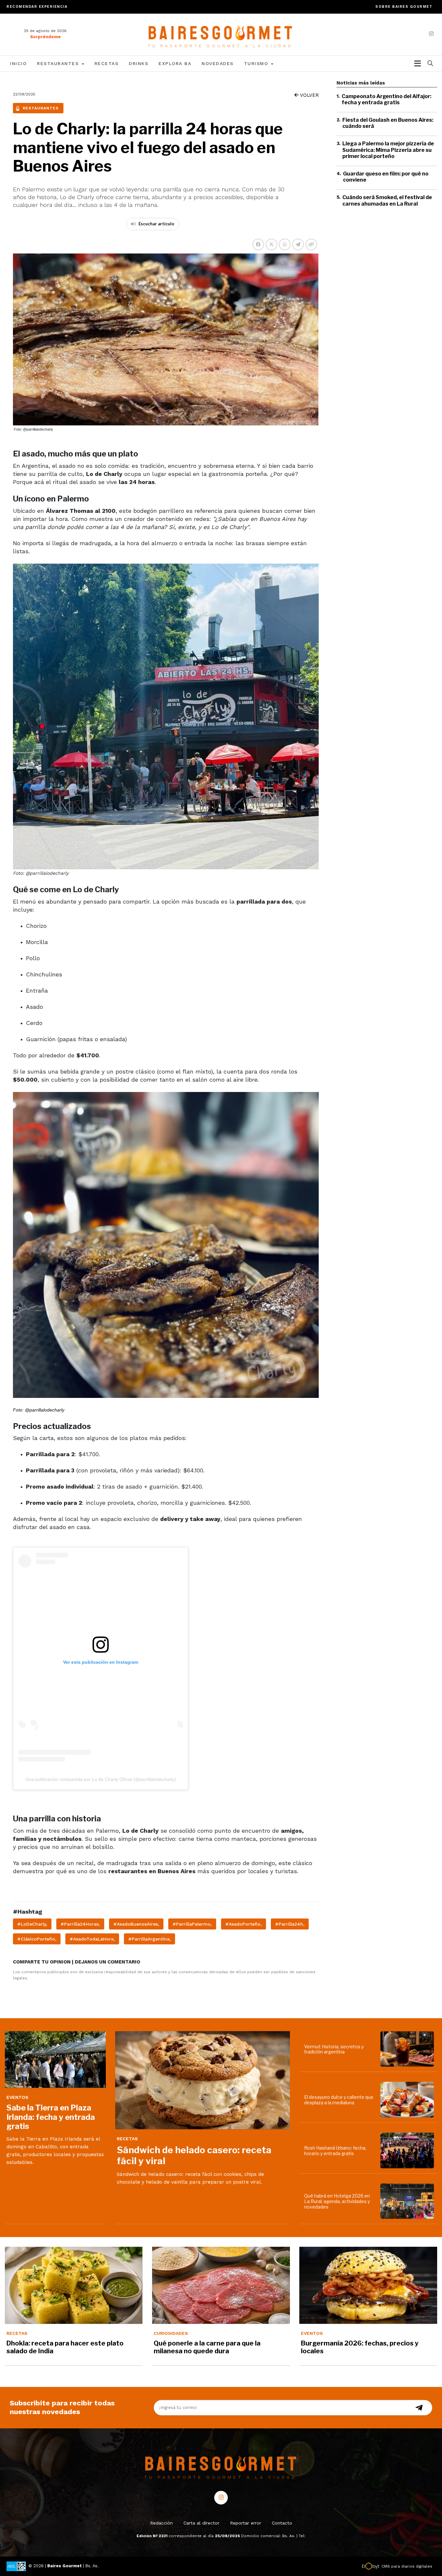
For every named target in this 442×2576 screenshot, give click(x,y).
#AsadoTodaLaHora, (92, 1939)
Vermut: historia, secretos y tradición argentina (334, 2049)
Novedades (218, 63)
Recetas (107, 63)
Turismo (257, 63)
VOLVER (309, 95)
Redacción (161, 2523)
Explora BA (175, 63)
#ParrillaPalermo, (192, 1924)
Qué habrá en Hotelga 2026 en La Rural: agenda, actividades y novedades (337, 2201)
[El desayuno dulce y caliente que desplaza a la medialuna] (409, 2100)
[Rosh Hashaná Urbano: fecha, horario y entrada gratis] (409, 2150)
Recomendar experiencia (37, 7)
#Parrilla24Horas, (80, 1924)
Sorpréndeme (45, 37)
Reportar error (246, 2523)
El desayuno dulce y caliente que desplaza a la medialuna (339, 2100)
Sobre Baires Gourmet (404, 7)
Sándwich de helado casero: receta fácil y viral (194, 2155)
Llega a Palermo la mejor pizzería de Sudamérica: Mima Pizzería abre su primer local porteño (388, 150)
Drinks (138, 63)
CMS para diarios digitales (407, 2566)
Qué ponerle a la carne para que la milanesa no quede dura (207, 2347)
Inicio (18, 63)
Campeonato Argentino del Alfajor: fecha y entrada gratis (387, 99)
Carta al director (201, 2523)
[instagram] (431, 34)
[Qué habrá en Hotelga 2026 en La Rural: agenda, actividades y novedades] (409, 2201)
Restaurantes (59, 63)
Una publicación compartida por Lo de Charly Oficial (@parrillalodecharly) (101, 1779)
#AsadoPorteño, (243, 1924)
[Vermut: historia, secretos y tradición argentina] (409, 2049)
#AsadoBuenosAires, (136, 1924)
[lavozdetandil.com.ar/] (221, 34)
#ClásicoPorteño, (37, 1939)
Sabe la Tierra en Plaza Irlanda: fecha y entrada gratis (51, 2117)
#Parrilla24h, (290, 1924)
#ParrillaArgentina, (149, 1939)
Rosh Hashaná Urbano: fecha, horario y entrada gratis (335, 2151)
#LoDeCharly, (32, 1924)
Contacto (282, 2523)
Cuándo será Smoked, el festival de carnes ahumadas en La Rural (387, 201)
